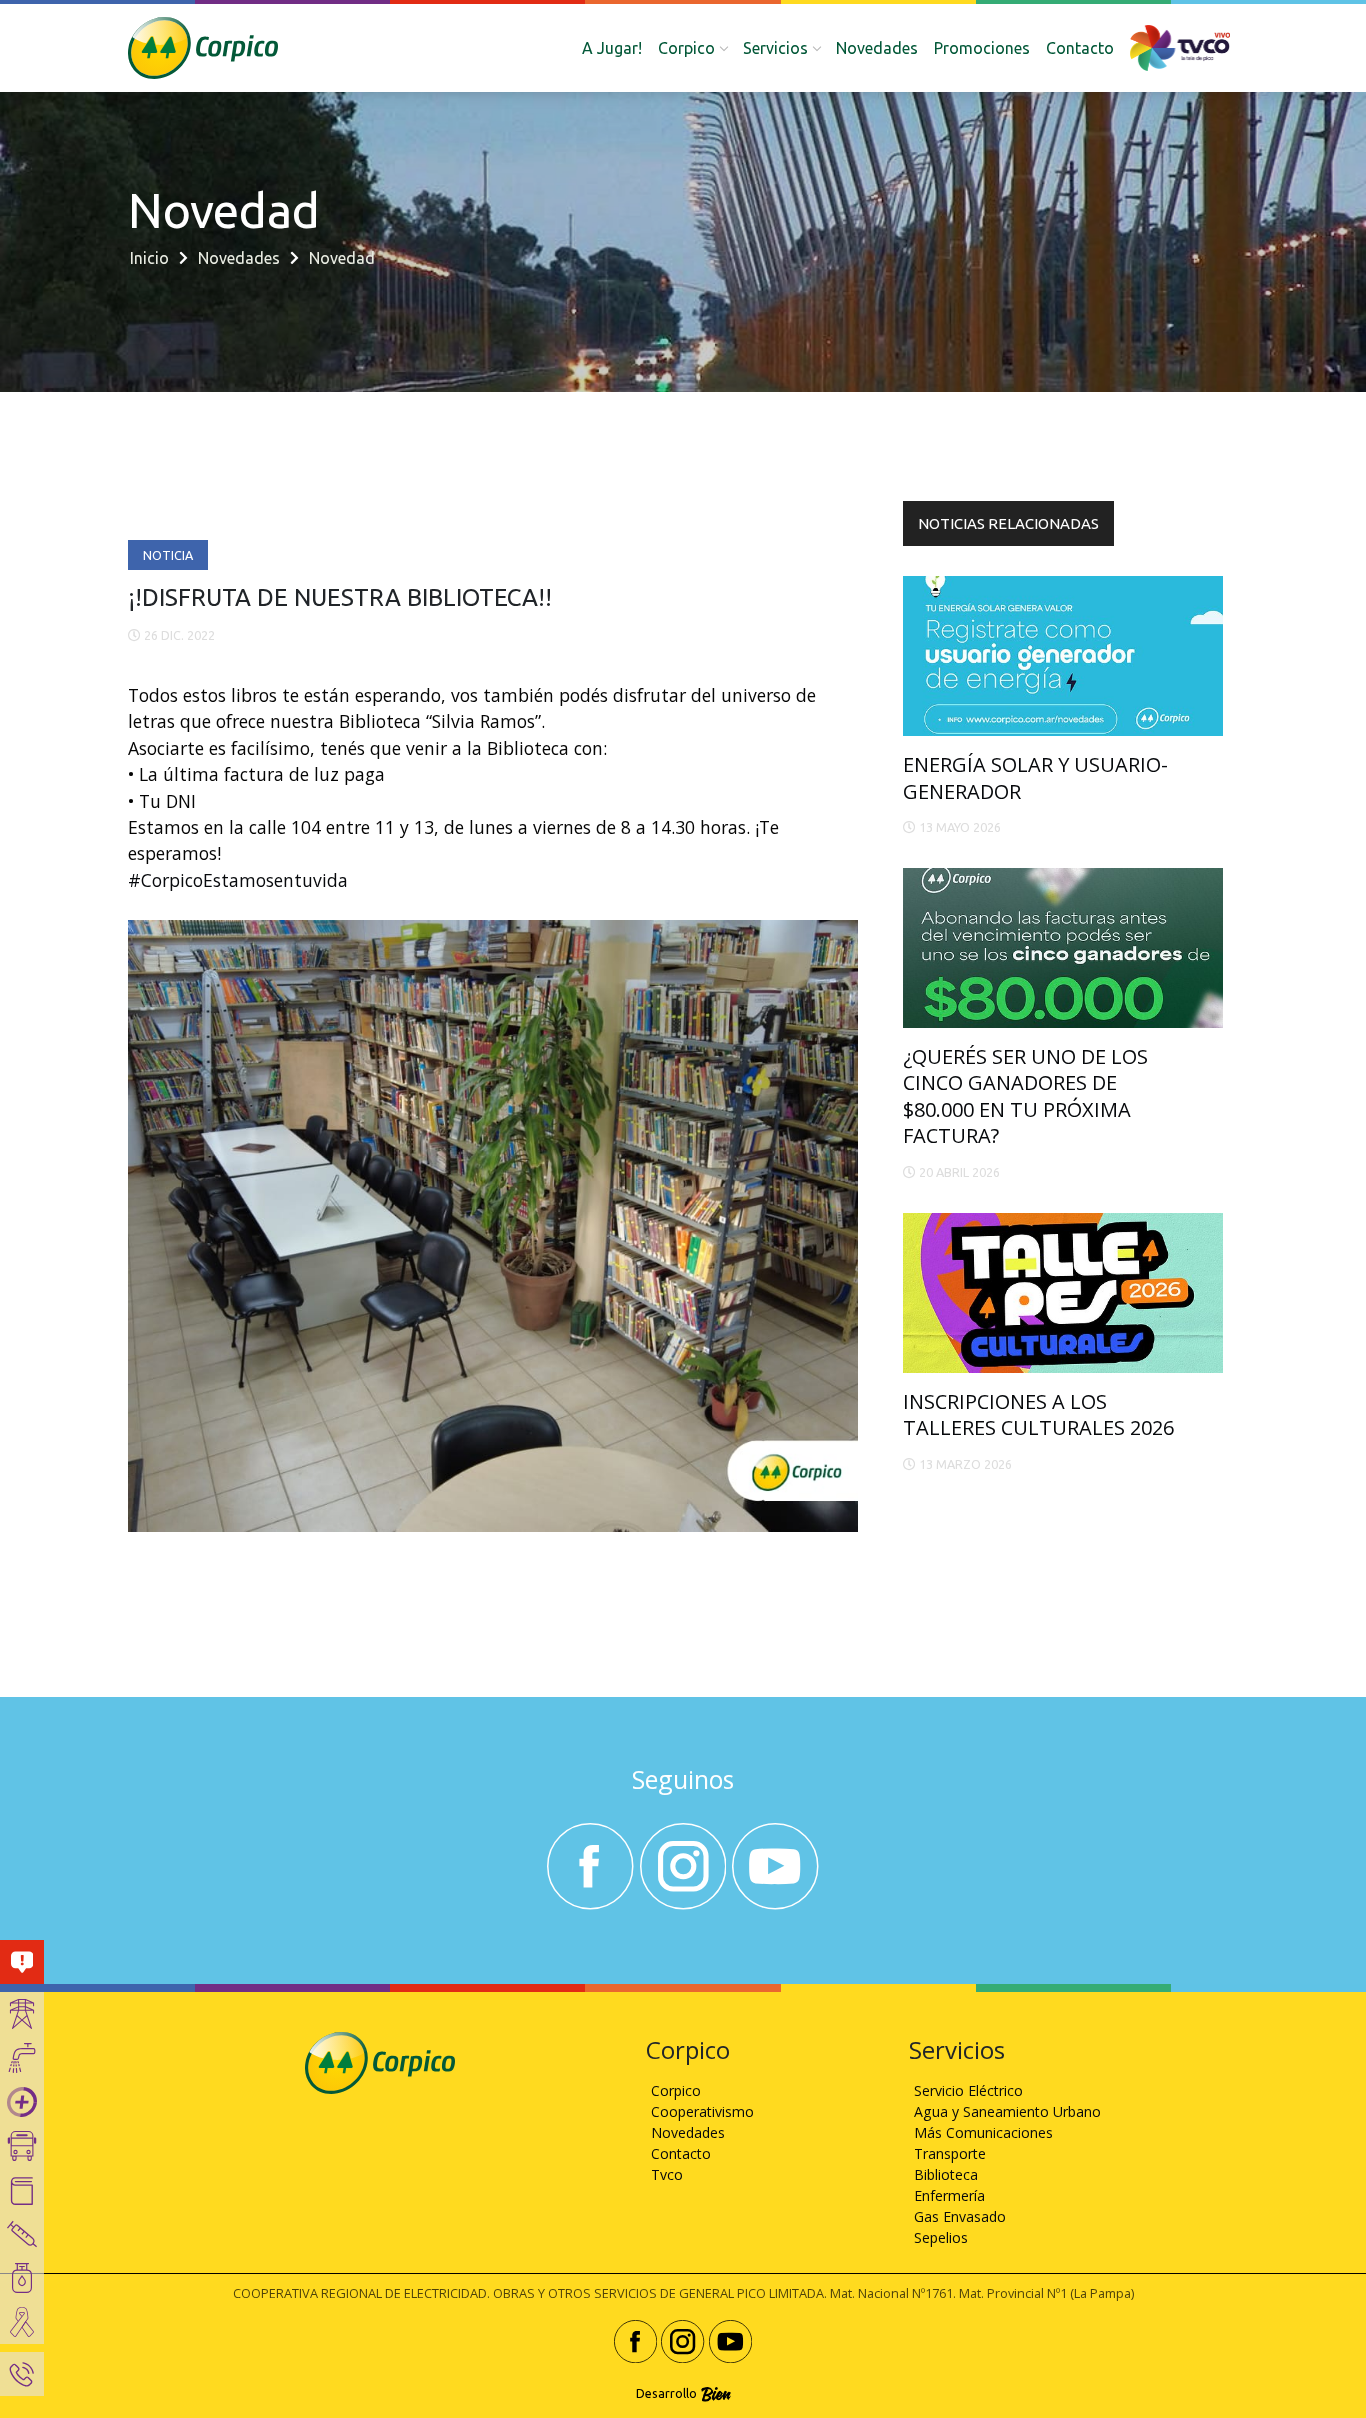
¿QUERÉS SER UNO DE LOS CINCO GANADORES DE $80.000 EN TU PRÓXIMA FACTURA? (1025, 1096)
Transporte (950, 2153)
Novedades (877, 48)
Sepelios (941, 2237)
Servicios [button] (775, 48)
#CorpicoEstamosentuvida (238, 880)
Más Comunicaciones (983, 2132)
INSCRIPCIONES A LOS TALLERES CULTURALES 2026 (1038, 1414)
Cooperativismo (702, 2111)
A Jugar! (612, 48)
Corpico (676, 2090)
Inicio (149, 258)
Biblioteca (946, 2174)
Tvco (667, 2174)
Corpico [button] (686, 48)
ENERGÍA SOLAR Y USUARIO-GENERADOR (1035, 777)
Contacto (1080, 48)
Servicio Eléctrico (968, 2090)
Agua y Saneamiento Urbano (1007, 2111)
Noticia (168, 555)
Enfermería (949, 2195)
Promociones (982, 48)
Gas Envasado (960, 2216)
